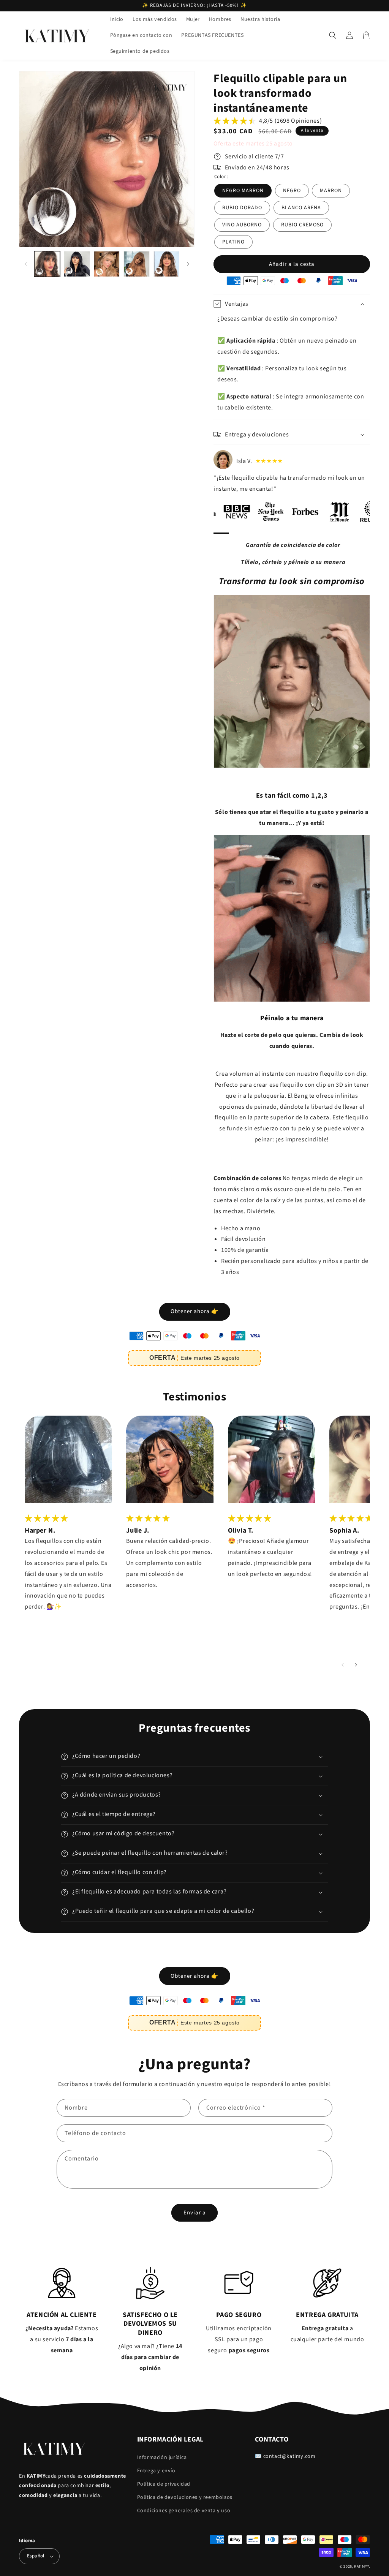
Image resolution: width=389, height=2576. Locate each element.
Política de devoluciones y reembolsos (185, 2497)
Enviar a (195, 2213)
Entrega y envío (156, 2471)
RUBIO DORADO (242, 208)
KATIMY (361, 2567)
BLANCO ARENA (301, 208)
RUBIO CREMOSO (302, 225)
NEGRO (292, 191)
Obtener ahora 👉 (195, 1311)
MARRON (331, 191)
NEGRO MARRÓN (243, 191)
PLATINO (233, 242)
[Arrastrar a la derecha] (188, 264)
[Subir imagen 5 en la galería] (166, 264)
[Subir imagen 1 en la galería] (47, 264)
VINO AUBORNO (242, 225)
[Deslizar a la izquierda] (26, 264)
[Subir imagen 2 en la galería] (77, 264)
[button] (333, 35)
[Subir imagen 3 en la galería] (107, 264)
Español (36, 2556)
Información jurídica (162, 2457)
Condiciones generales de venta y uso (184, 2511)
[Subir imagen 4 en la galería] (136, 264)
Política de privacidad (164, 2484)
